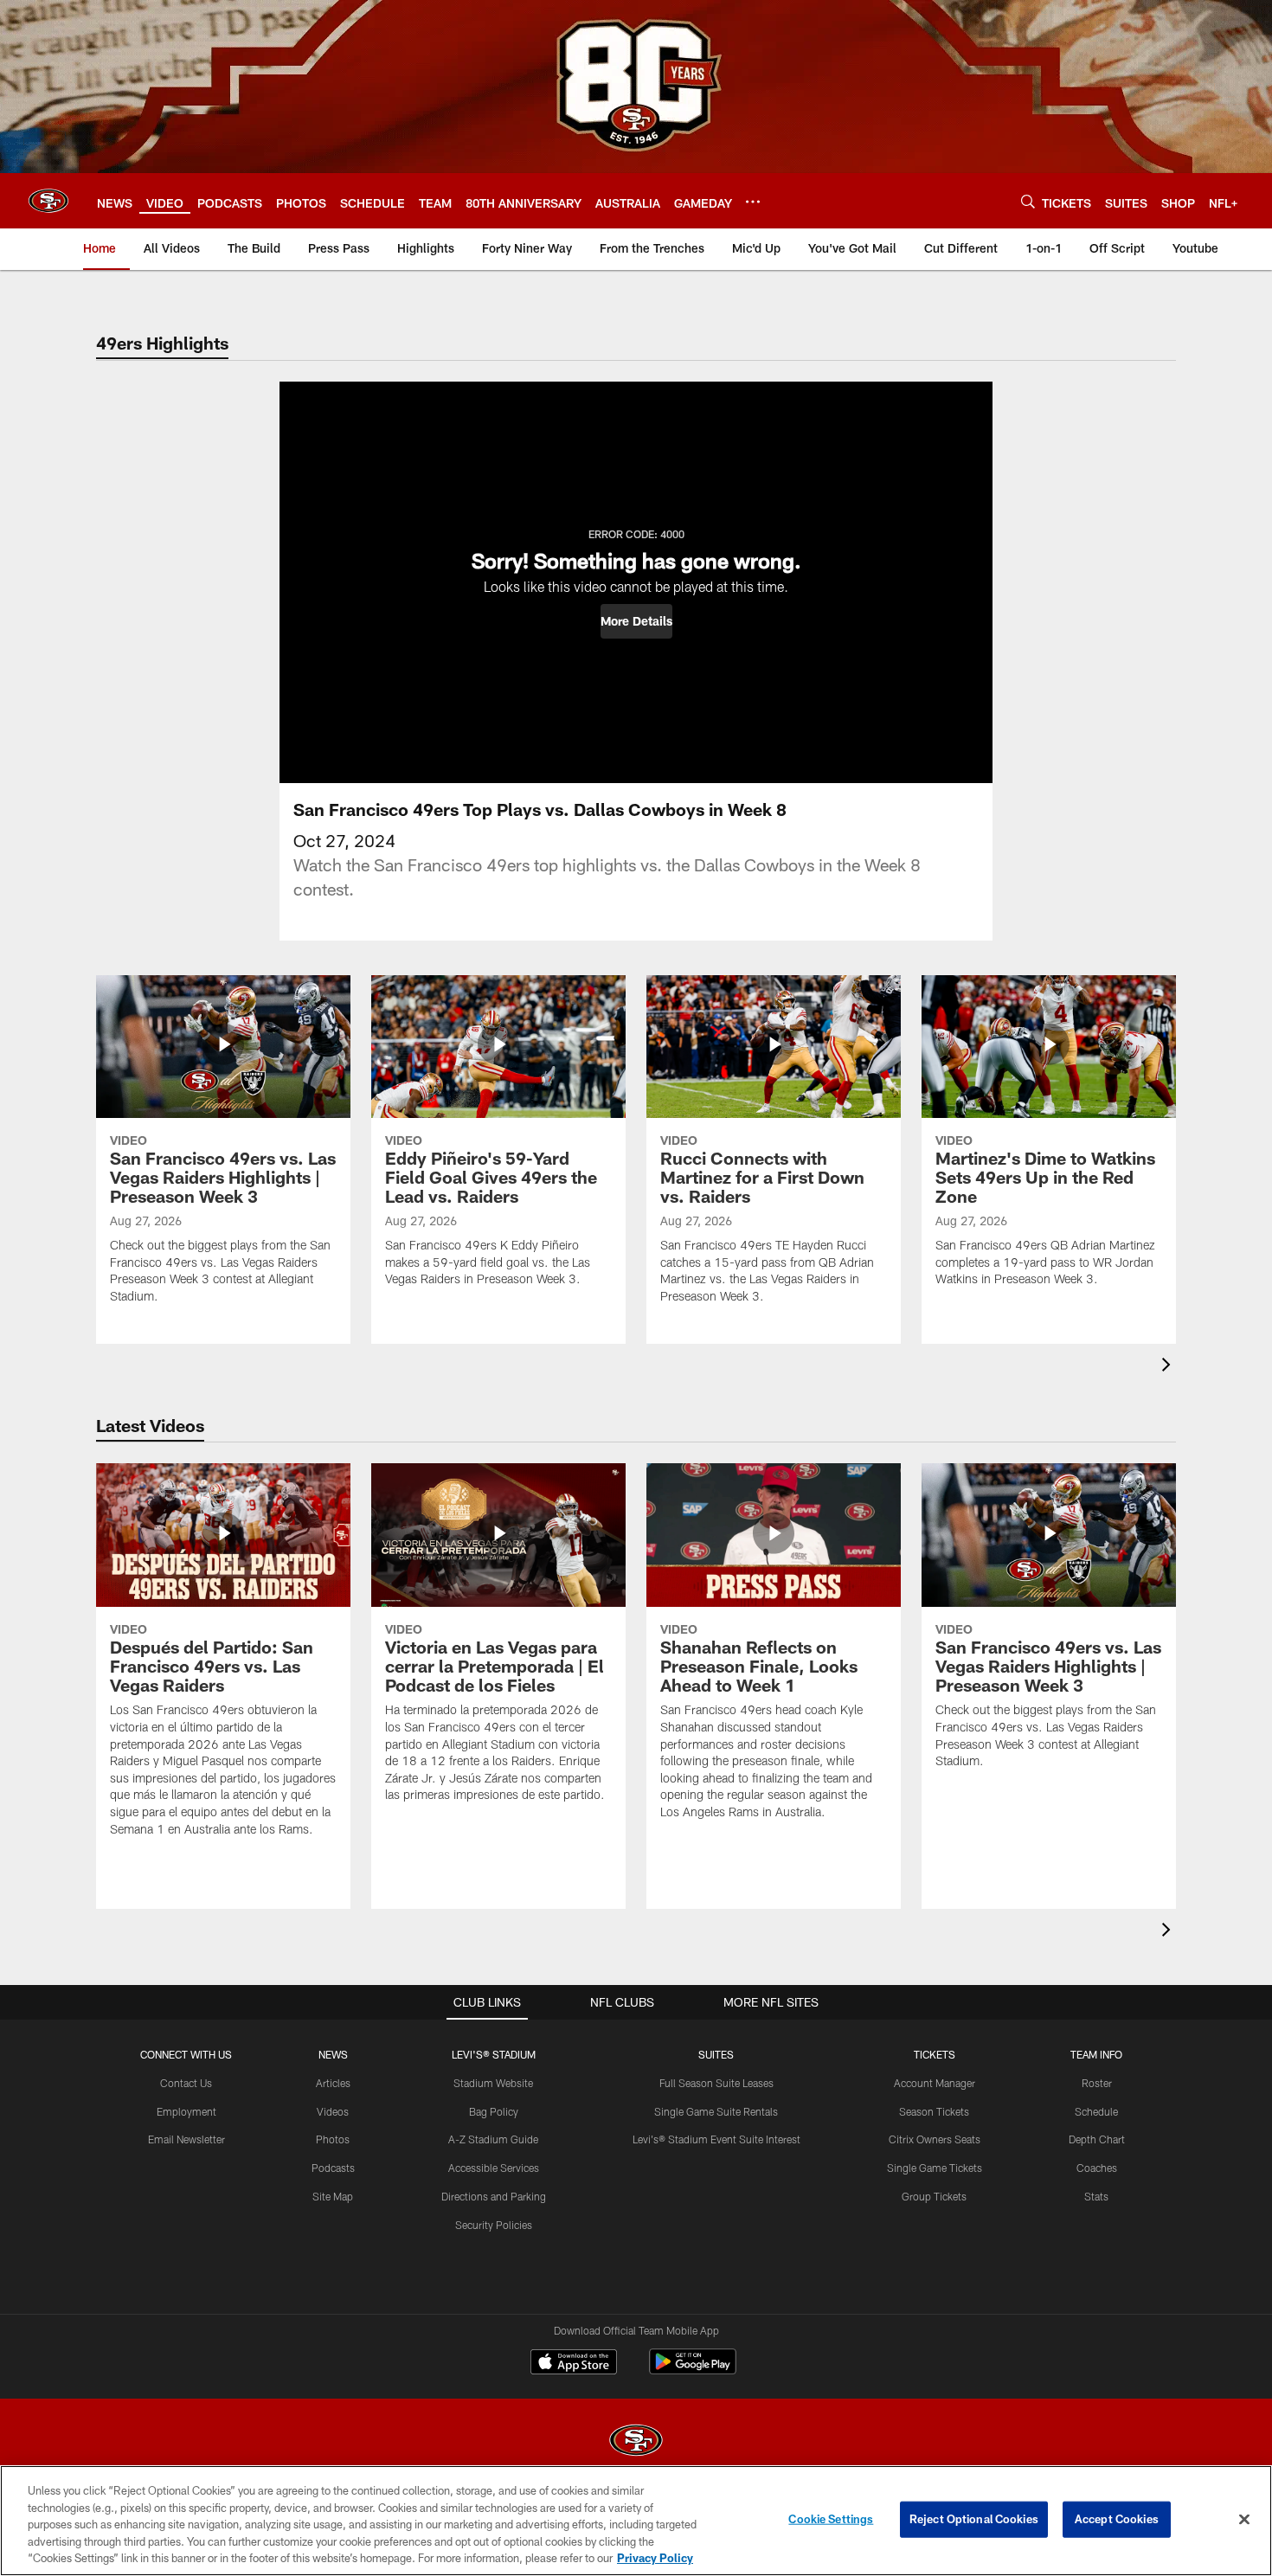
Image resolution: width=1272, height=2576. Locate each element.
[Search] (1028, 201)
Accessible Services (494, 2168)
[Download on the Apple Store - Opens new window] (574, 2364)
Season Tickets (934, 2111)
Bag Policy (494, 2111)
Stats (1096, 2196)
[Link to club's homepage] (48, 201)
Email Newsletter (186, 2139)
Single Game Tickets (935, 2168)
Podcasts (333, 2168)
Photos (333, 2139)
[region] (636, 2521)
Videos (333, 2111)
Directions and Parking (494, 2196)
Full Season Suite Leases (716, 2083)
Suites (716, 2054)
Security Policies (494, 2225)
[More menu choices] (753, 202)
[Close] (1244, 2520)
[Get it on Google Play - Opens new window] (693, 2370)
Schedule (1096, 2111)
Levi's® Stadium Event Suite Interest (716, 2139)
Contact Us (186, 2083)
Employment (186, 2111)
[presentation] (1169, 1367)
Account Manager (935, 2083)
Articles (333, 2083)
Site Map (333, 2196)
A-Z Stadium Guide (493, 2139)
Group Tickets (934, 2196)
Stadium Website (493, 2083)
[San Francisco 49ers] (636, 2442)
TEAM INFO (1096, 2054)
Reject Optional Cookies (974, 2519)
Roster (1097, 2083)
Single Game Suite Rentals (716, 2111)
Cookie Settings (831, 2519)
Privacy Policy (655, 2558)
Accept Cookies (1117, 2519)
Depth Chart (1097, 2139)
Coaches (1097, 2168)
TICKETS (935, 2054)
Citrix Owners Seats (935, 2139)
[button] (636, 621)
